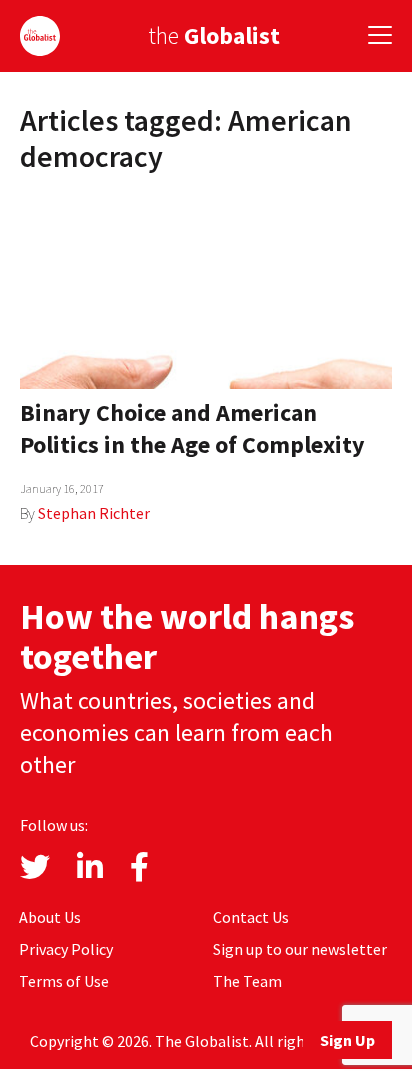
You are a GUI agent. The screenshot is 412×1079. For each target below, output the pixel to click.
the (214, 35)
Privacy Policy (66, 949)
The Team (247, 981)
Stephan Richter (94, 513)
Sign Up (347, 1040)
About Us (50, 917)
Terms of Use (64, 981)
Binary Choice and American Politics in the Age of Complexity (192, 428)
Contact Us (251, 917)
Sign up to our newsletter (300, 949)
